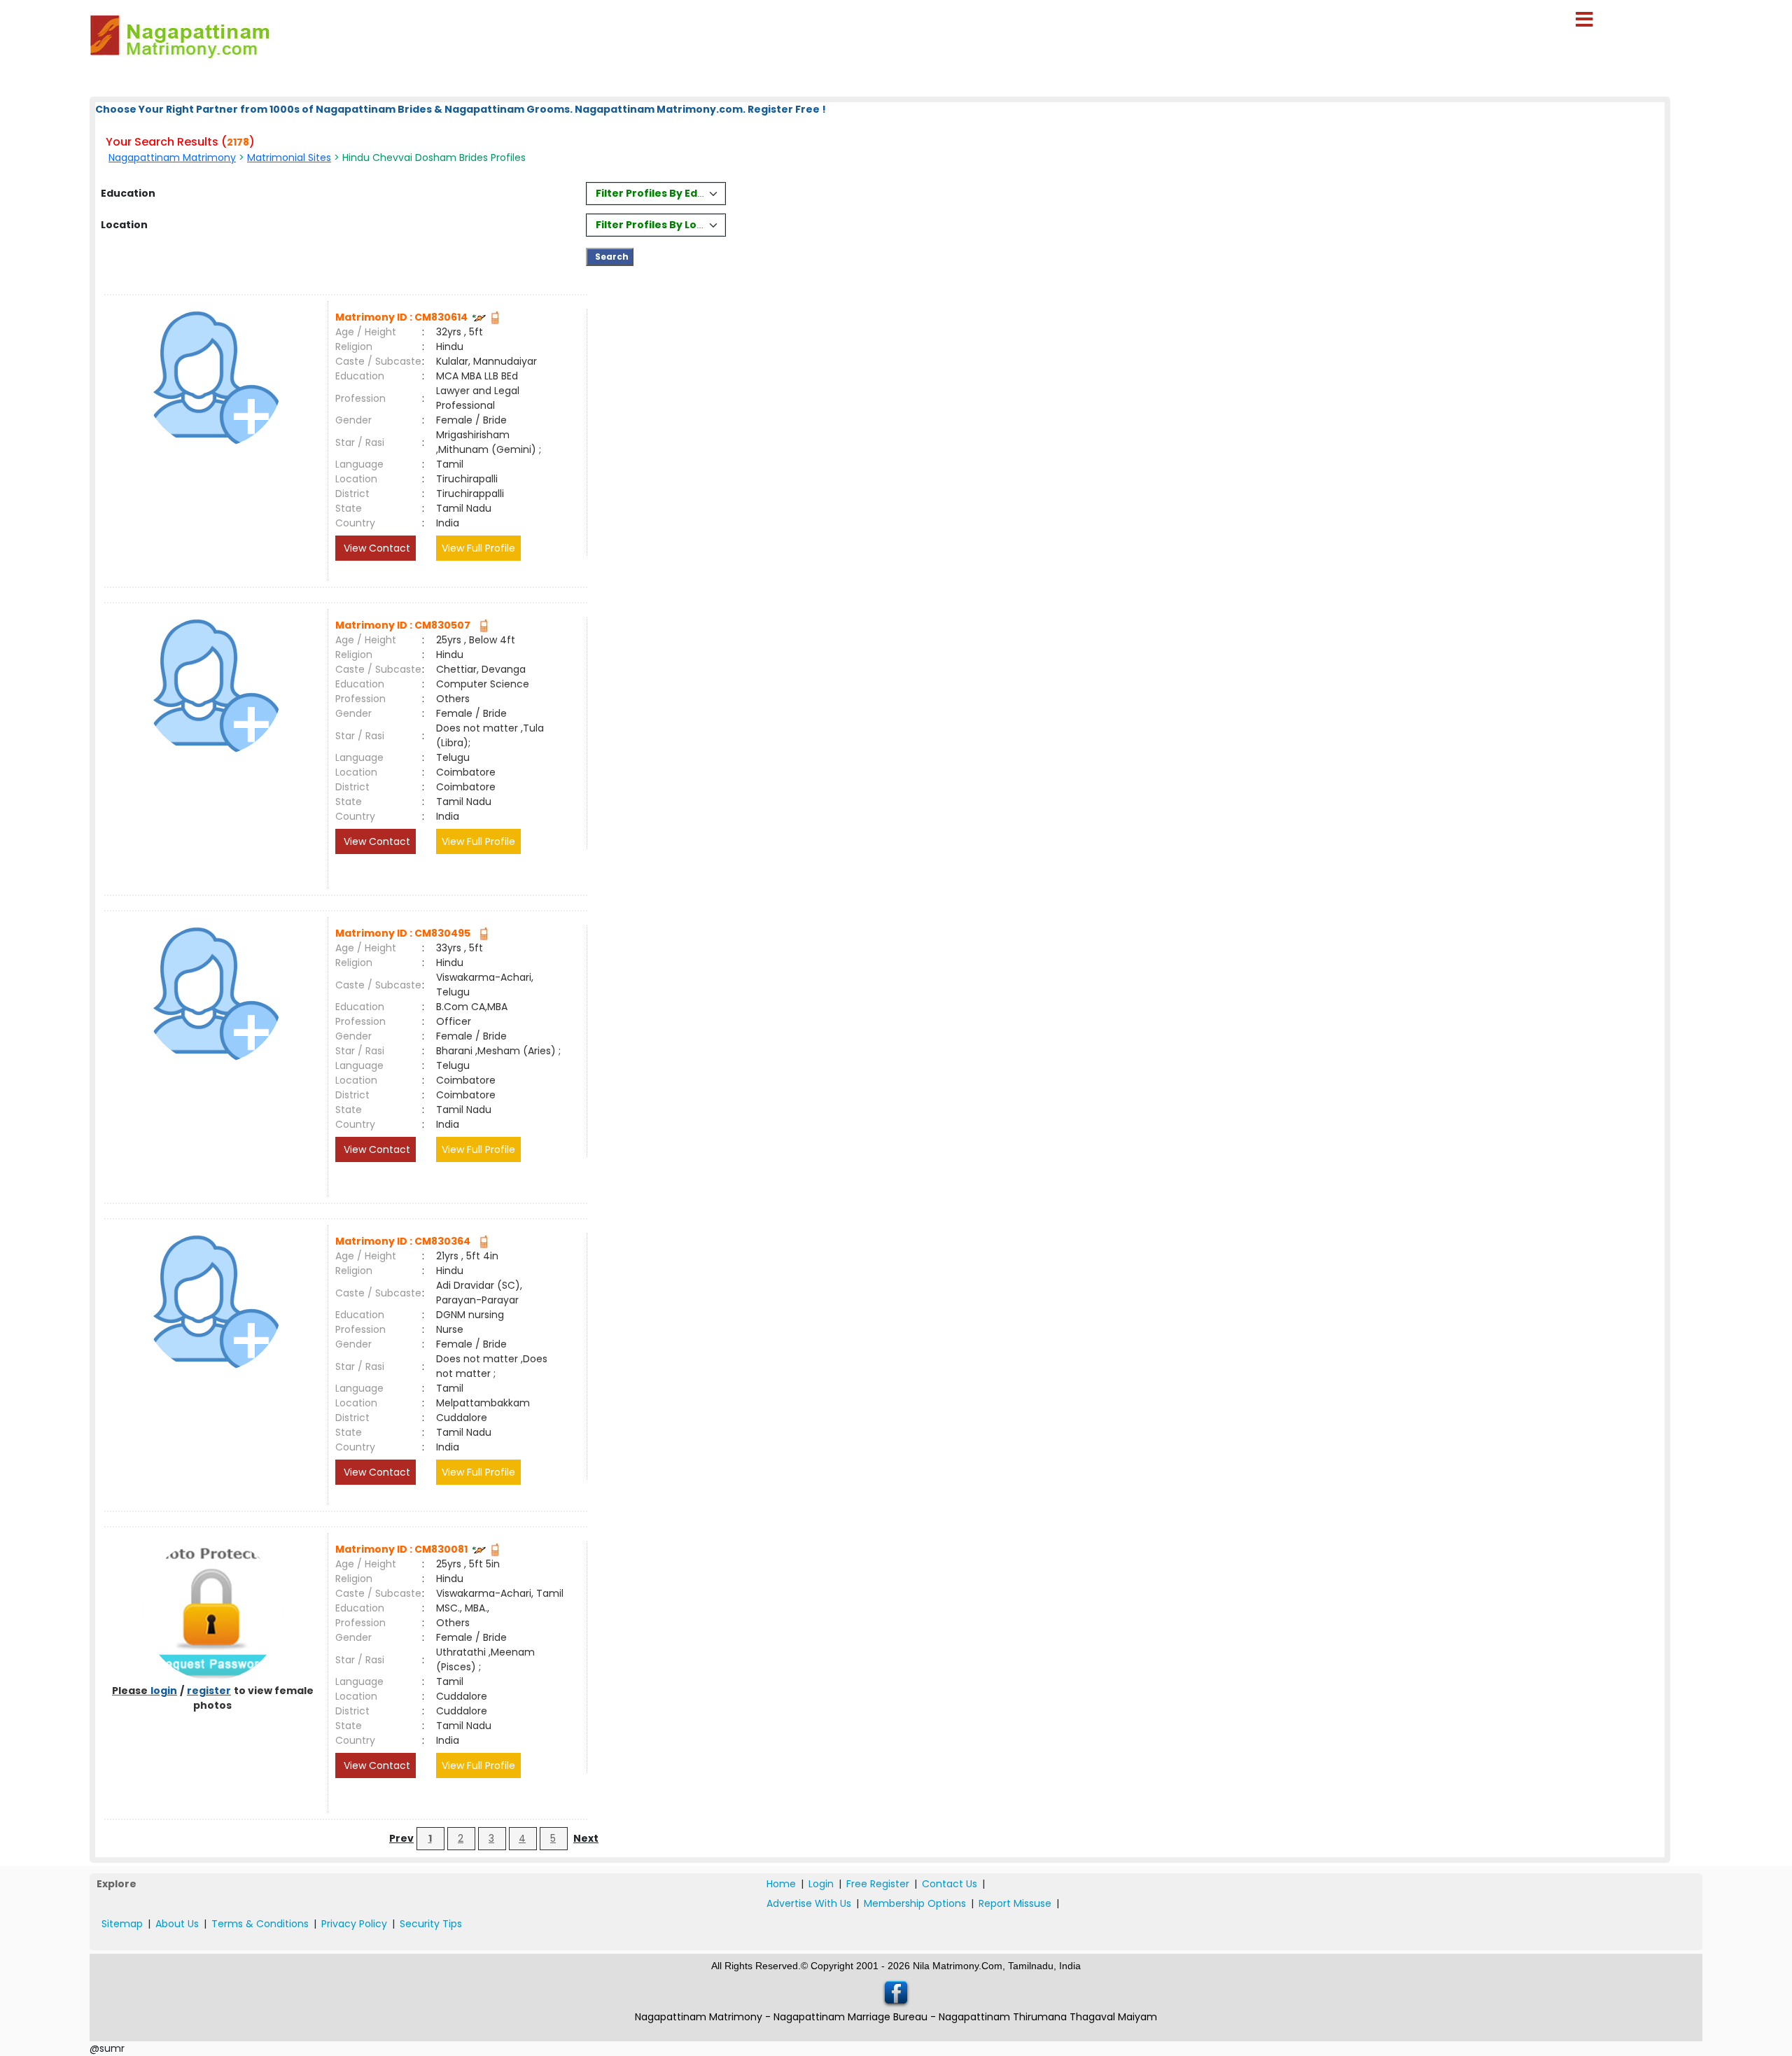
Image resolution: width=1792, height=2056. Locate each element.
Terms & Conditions (260, 1924)
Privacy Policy (354, 1924)
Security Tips (431, 1924)
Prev (401, 1838)
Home (781, 1884)
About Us (177, 1924)
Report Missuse (1015, 1903)
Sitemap (122, 1924)
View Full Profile (478, 548)
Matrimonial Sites (289, 158)
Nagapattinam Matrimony (172, 158)
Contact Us (950, 1884)
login (164, 1691)
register (209, 1691)
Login (821, 1884)
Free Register (878, 1884)
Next (586, 1838)
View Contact (376, 548)
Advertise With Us (809, 1903)
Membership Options (915, 1903)
